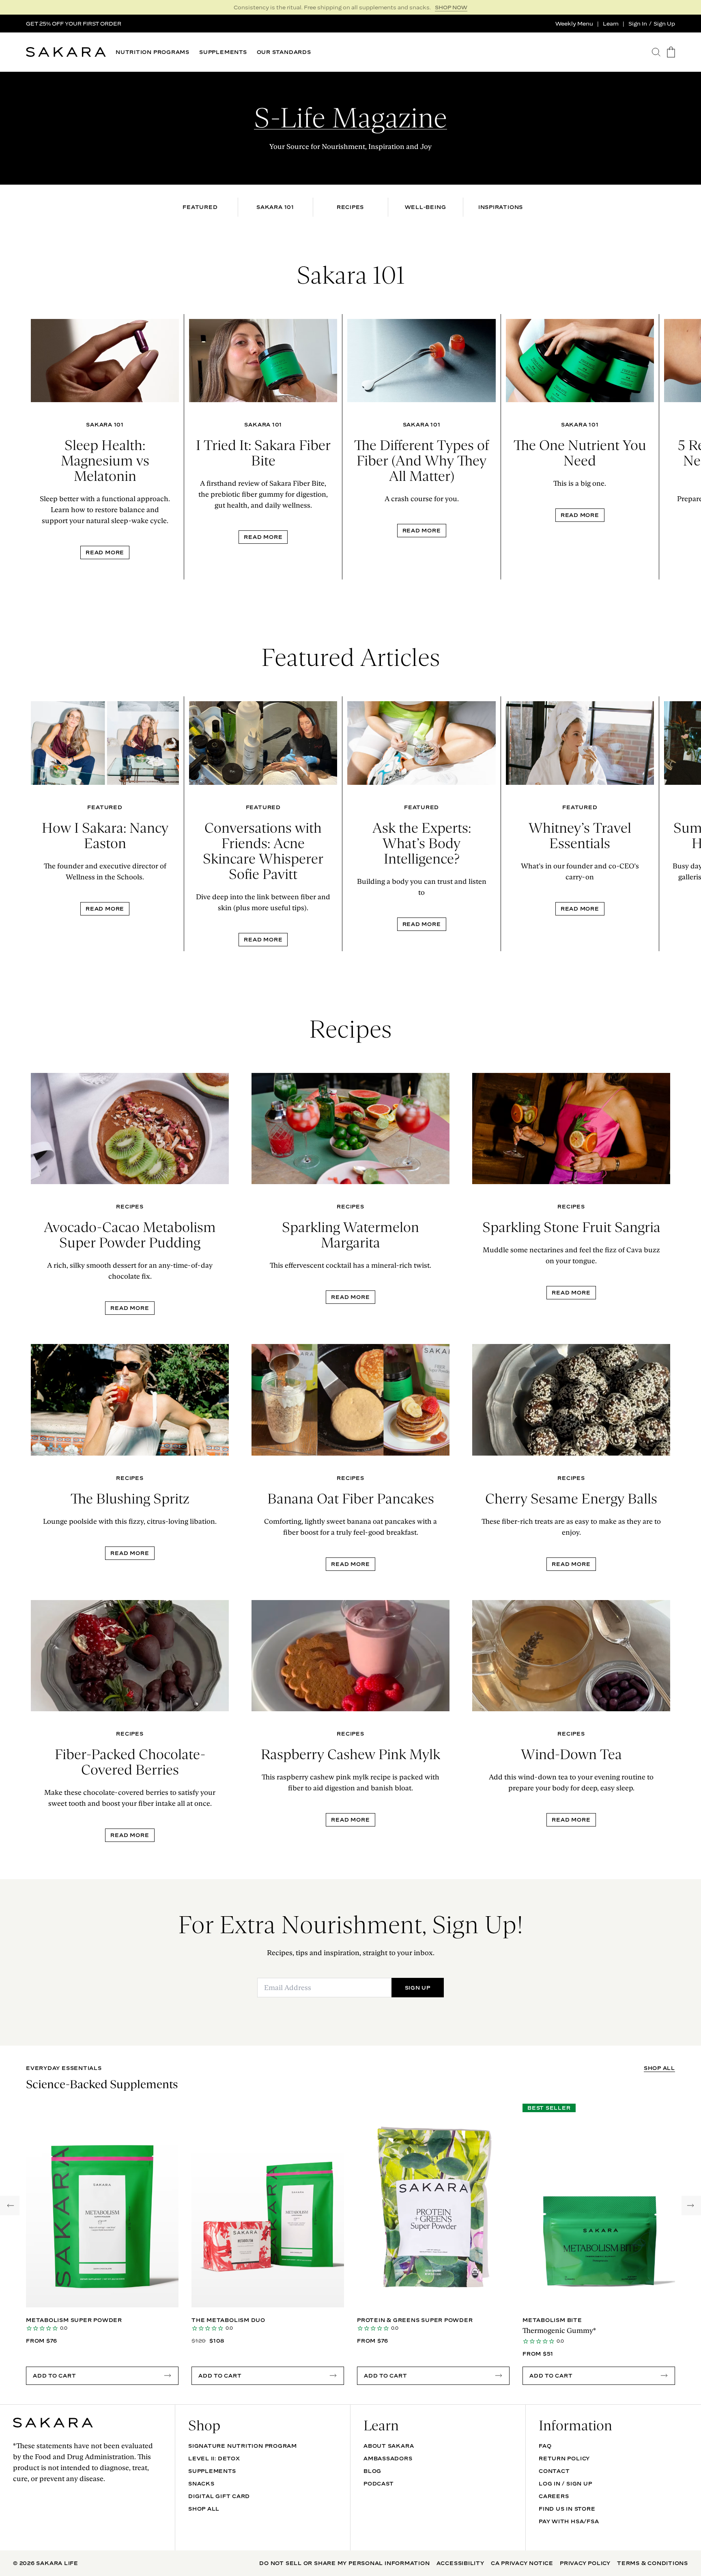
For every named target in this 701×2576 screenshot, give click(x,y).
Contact (554, 2471)
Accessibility (460, 2563)
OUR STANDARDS (284, 52)
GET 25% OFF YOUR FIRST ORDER (74, 24)
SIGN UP (455, 7)
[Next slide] (690, 447)
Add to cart (55, 2376)
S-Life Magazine (350, 118)
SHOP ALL (659, 2068)
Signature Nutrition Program (243, 2446)
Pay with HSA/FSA (569, 2521)
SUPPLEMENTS (223, 52)
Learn (611, 24)
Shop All (204, 2509)
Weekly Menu (574, 24)
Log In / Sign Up (565, 2483)
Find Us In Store (567, 2509)
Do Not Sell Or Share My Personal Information (344, 2563)
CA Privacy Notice (522, 2563)
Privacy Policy (585, 2563)
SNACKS (201, 2483)
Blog (372, 2471)
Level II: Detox (214, 2458)
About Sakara (389, 2446)
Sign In (638, 24)
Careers (554, 2496)
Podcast (378, 2483)
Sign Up (664, 24)
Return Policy (564, 2458)
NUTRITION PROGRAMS (153, 52)
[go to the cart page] (671, 52)
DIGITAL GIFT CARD (219, 2496)
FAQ (545, 2446)
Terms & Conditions (653, 2563)
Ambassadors (388, 2458)
